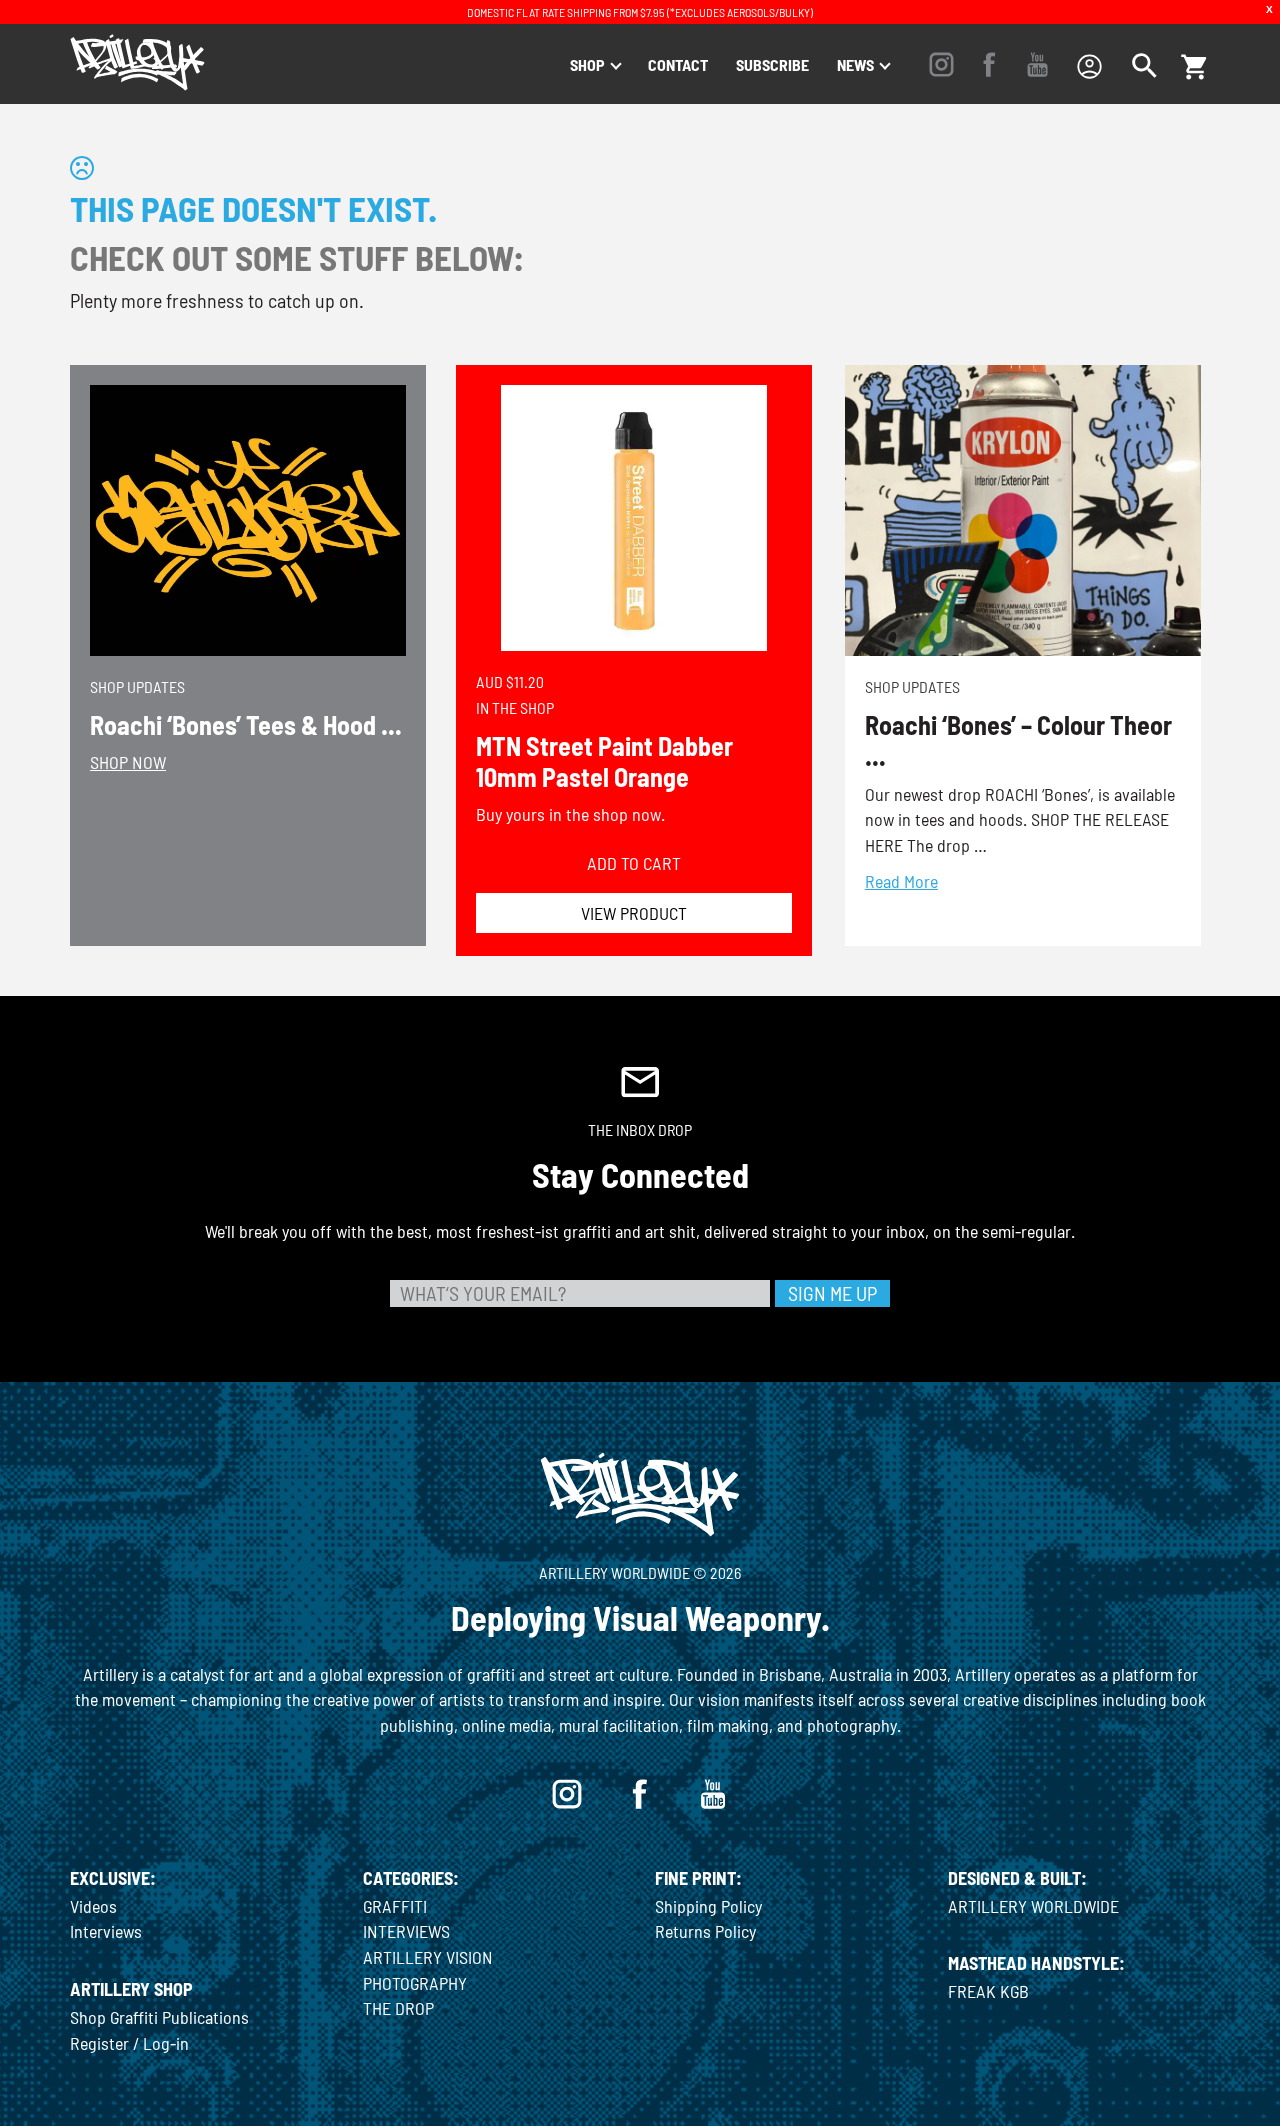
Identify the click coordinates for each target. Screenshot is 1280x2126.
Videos (93, 1906)
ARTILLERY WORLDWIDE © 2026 (640, 1572)
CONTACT (678, 64)
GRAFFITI (395, 1906)
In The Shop (515, 707)
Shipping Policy (708, 1906)
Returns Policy (705, 1931)
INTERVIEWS (406, 1931)
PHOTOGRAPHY (415, 1983)
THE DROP (398, 2008)
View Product (634, 913)
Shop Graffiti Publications (159, 2017)
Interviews (106, 1931)
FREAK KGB (988, 1991)
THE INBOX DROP (640, 1129)
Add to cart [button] (634, 863)
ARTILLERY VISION (428, 1957)
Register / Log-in (129, 2043)
